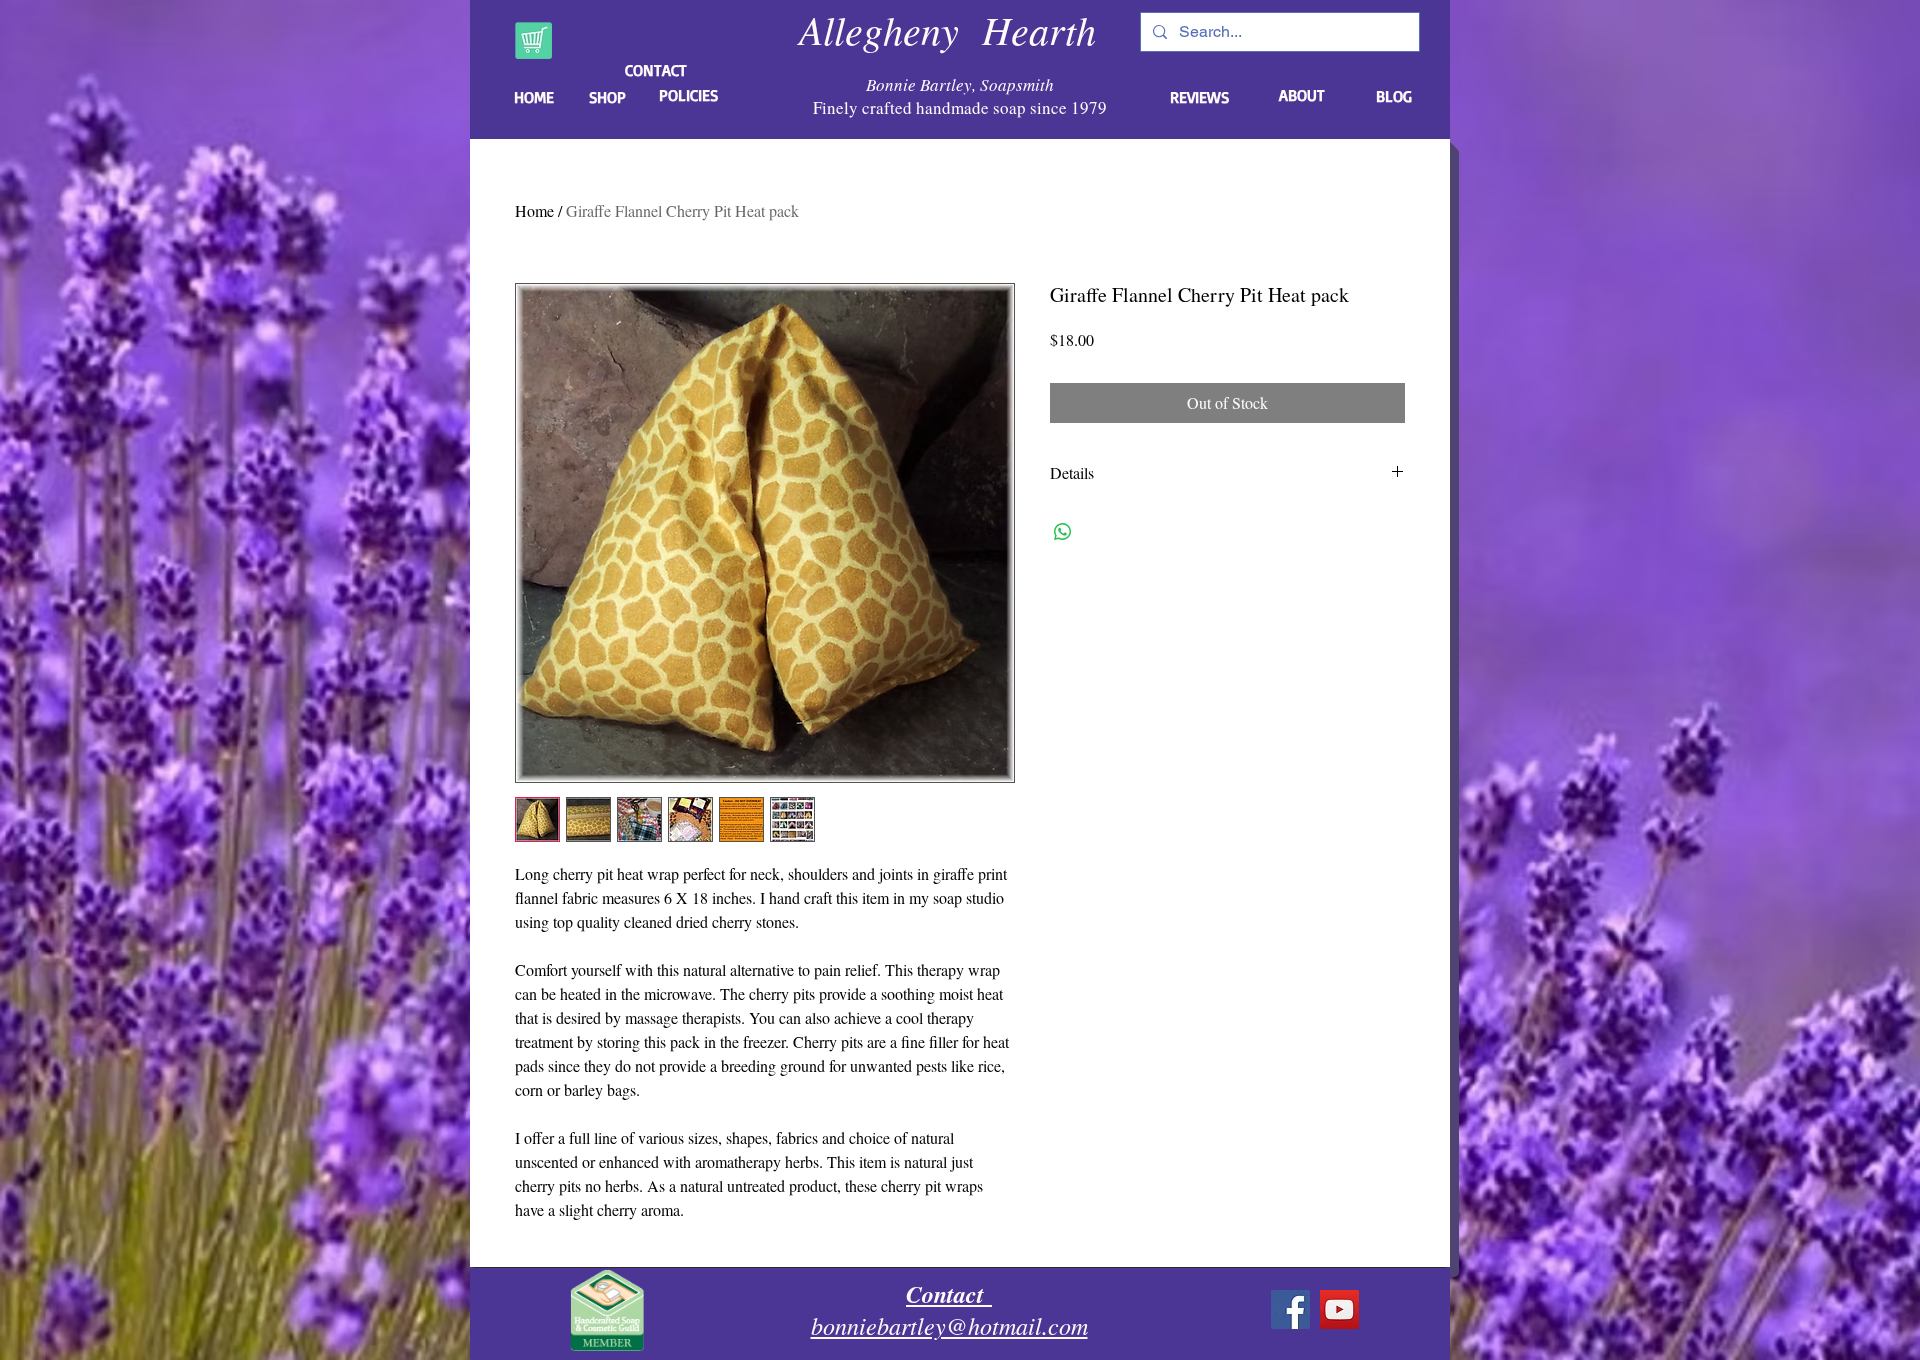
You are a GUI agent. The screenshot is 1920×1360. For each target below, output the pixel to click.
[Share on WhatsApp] (1063, 532)
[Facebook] (1290, 1309)
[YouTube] (1339, 1309)
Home (534, 210)
